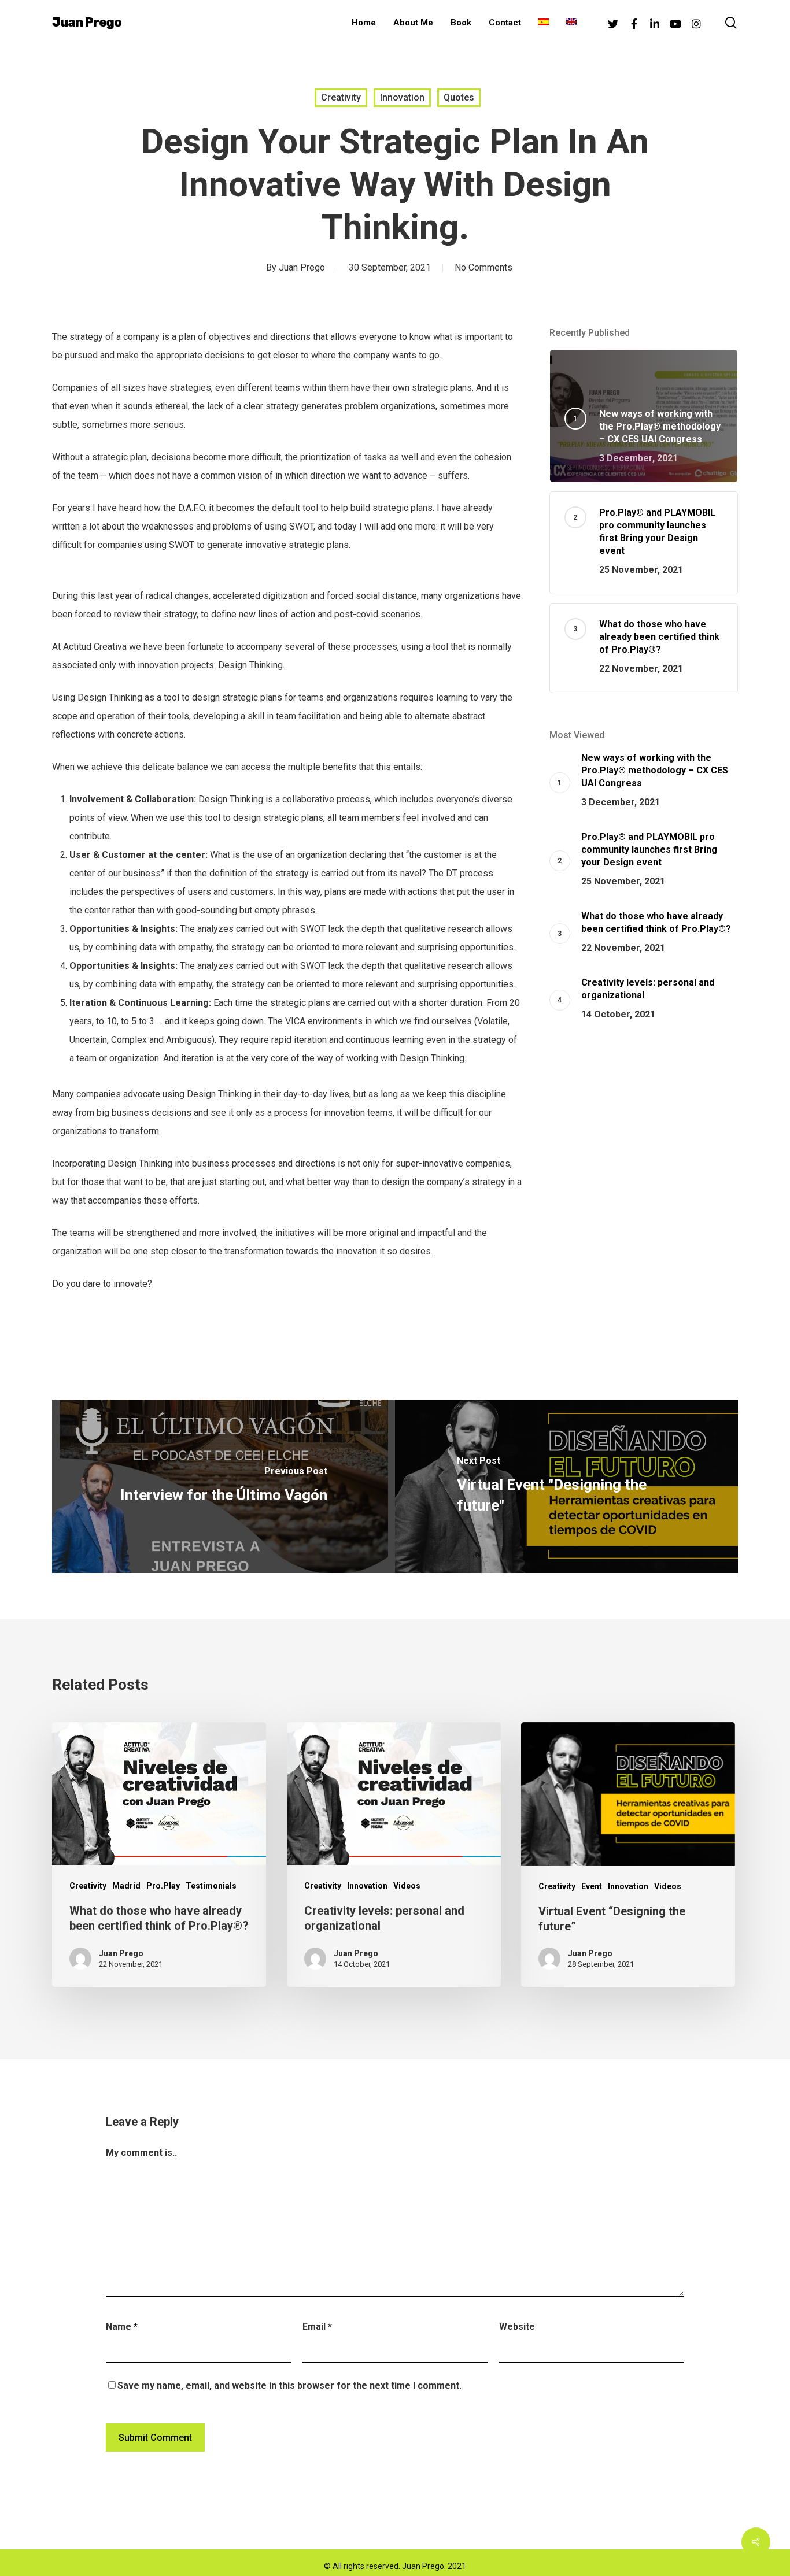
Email (317, 2327)
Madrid (126, 1886)
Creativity (341, 97)
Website (517, 2327)
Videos (407, 1886)
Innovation (402, 97)
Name (122, 2327)
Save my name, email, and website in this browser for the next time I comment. (289, 2386)
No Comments (483, 267)
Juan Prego (87, 23)
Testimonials (211, 1886)
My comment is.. (141, 2153)
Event (592, 1886)
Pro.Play (163, 1886)
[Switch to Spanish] (544, 23)
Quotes (459, 97)
